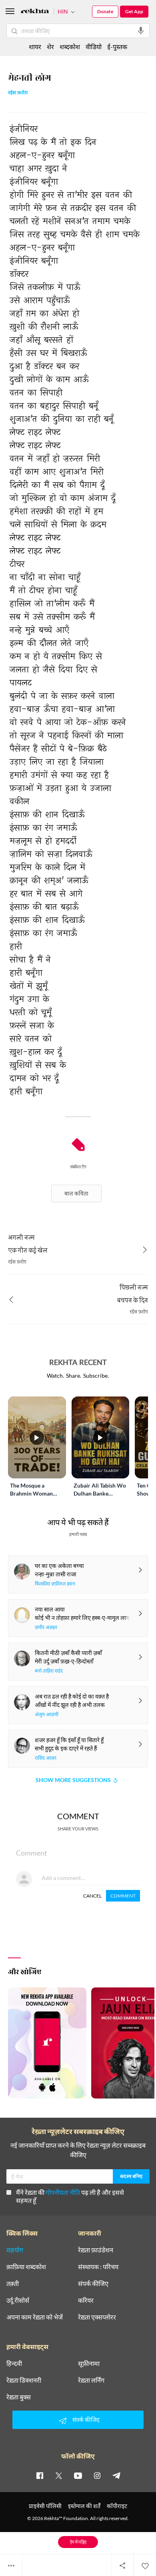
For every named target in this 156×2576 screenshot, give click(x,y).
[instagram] (97, 2475)
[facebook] (40, 2475)
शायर (35, 47)
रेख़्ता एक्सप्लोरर (97, 2317)
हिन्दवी (14, 2363)
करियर (86, 2300)
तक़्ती (13, 2284)
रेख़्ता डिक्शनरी (24, 2380)
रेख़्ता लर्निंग (91, 2380)
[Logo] (35, 12)
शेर (50, 47)
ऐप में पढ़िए (78, 2542)
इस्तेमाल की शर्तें (84, 2506)
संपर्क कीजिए (93, 2284)
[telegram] (116, 2475)
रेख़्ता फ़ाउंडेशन (96, 2250)
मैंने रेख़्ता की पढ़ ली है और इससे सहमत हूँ (70, 2196)
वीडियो (94, 47)
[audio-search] (141, 31)
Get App (134, 11)
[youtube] (78, 2475)
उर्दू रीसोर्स (18, 2300)
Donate (105, 11)
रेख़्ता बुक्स (19, 2397)
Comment (123, 1896)
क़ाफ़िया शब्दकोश (26, 2267)
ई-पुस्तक (117, 47)
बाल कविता (76, 1193)
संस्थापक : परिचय (98, 2267)
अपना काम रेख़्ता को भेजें (35, 2317)
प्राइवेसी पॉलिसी (45, 2506)
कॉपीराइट (117, 2506)
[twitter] (59, 2475)
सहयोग (15, 2250)
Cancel (92, 1896)
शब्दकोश (70, 47)
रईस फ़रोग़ (18, 93)
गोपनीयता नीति (63, 2192)
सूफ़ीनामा (89, 2363)
